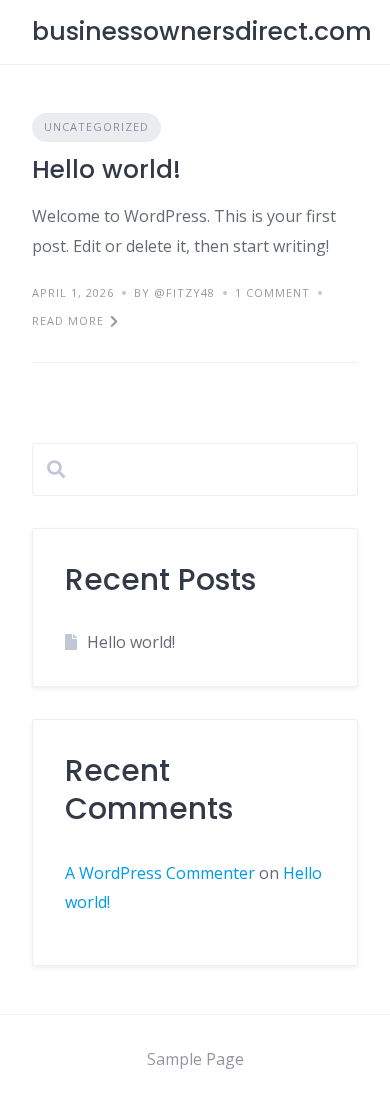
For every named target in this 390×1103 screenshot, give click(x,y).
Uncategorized (96, 126)
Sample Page (195, 1059)
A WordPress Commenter (160, 873)
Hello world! (106, 169)
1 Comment (272, 292)
